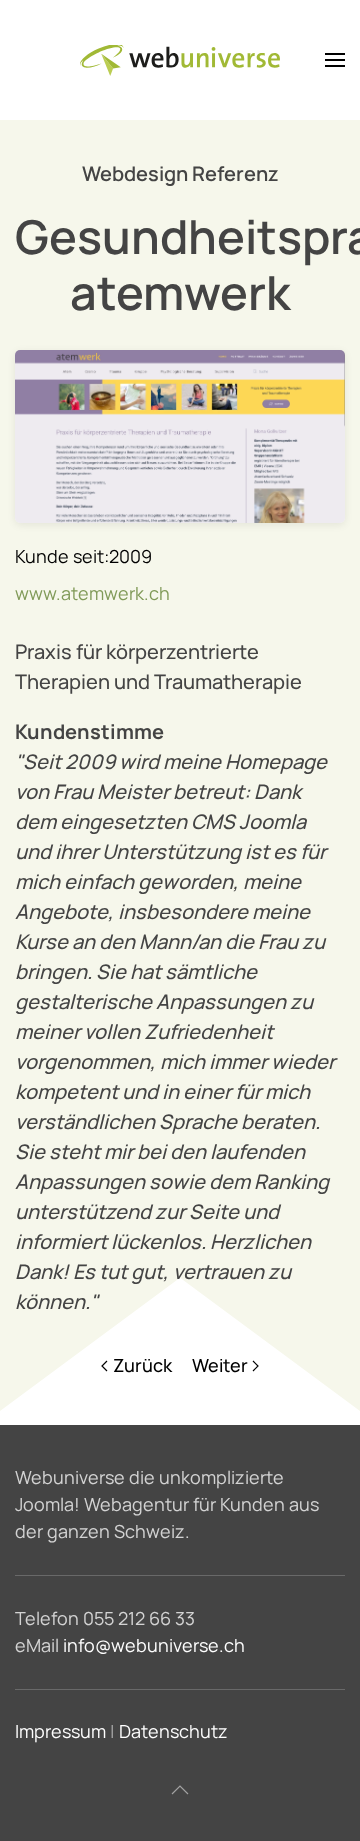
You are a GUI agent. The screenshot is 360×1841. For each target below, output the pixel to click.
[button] (335, 60)
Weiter (220, 1365)
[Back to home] (180, 60)
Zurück (142, 1365)
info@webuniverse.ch (154, 1645)
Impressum (60, 1731)
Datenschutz (173, 1731)
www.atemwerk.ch (92, 593)
